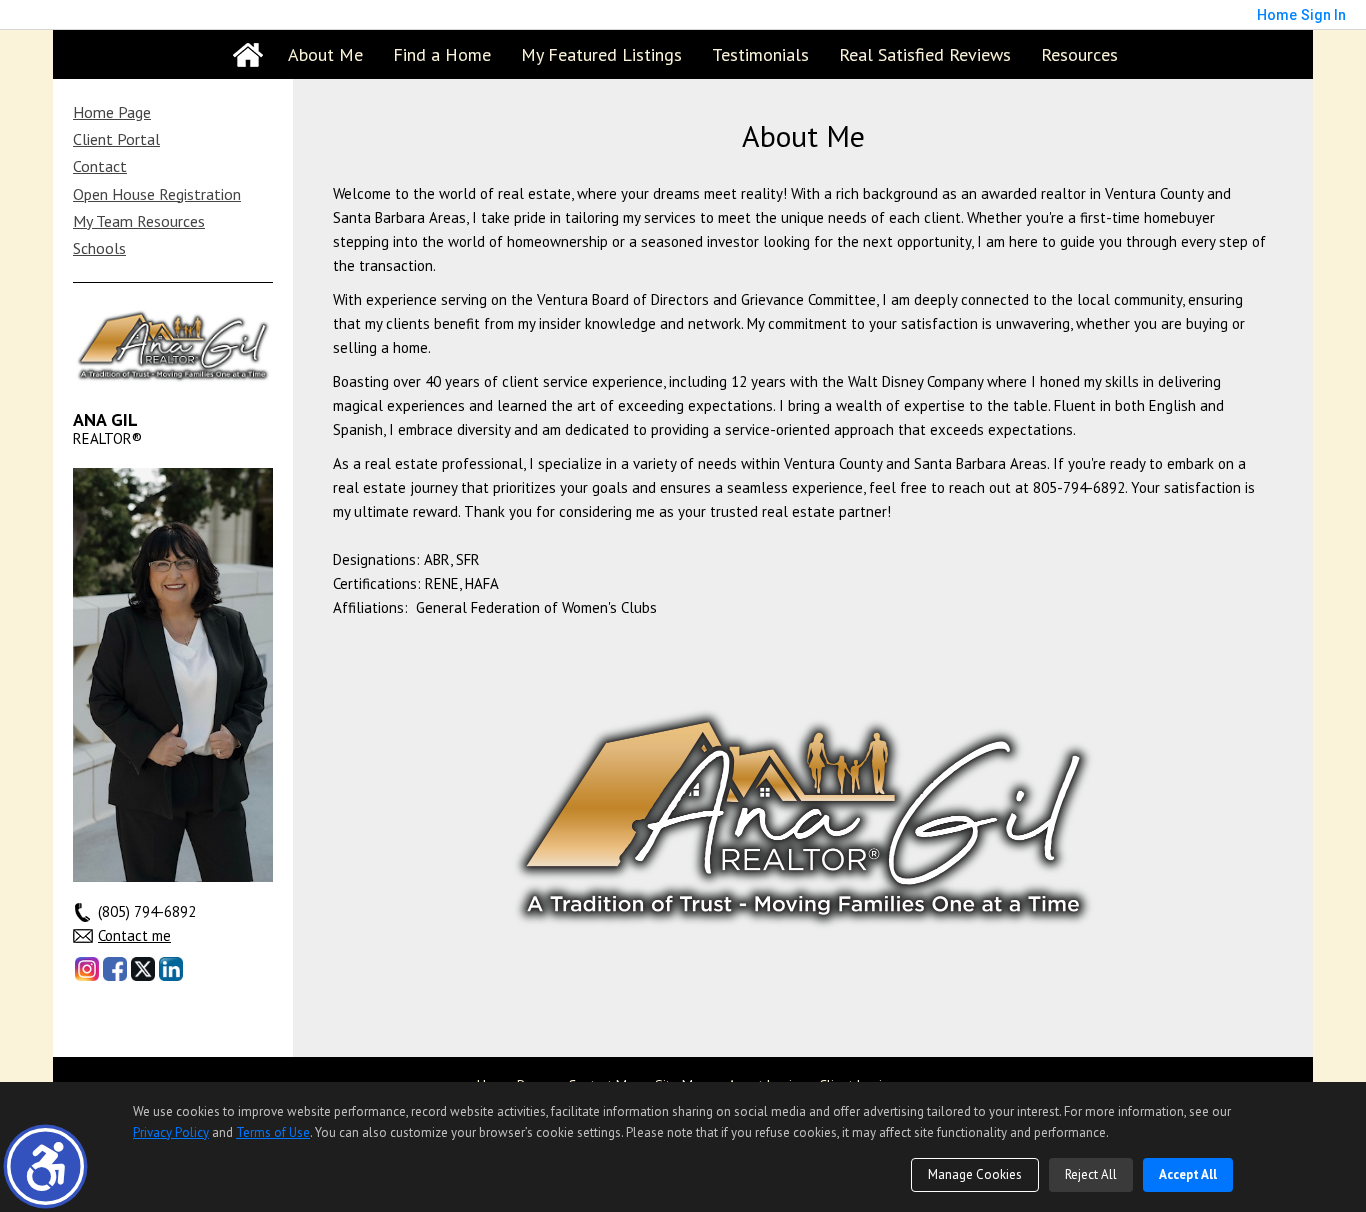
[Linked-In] (171, 969)
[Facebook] (115, 969)
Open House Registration (157, 194)
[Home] (248, 55)
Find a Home (442, 54)
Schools (99, 248)
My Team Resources (139, 221)
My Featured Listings (601, 54)
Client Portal (116, 139)
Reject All (1091, 1174)
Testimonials (760, 54)
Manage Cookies (975, 1174)
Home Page (112, 112)
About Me (325, 54)
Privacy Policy (171, 1132)
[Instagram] (87, 969)
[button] (45, 1166)
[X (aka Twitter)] (143, 969)
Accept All (1188, 1174)
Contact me (134, 936)
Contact (100, 166)
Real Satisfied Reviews (925, 54)
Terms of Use (273, 1132)
